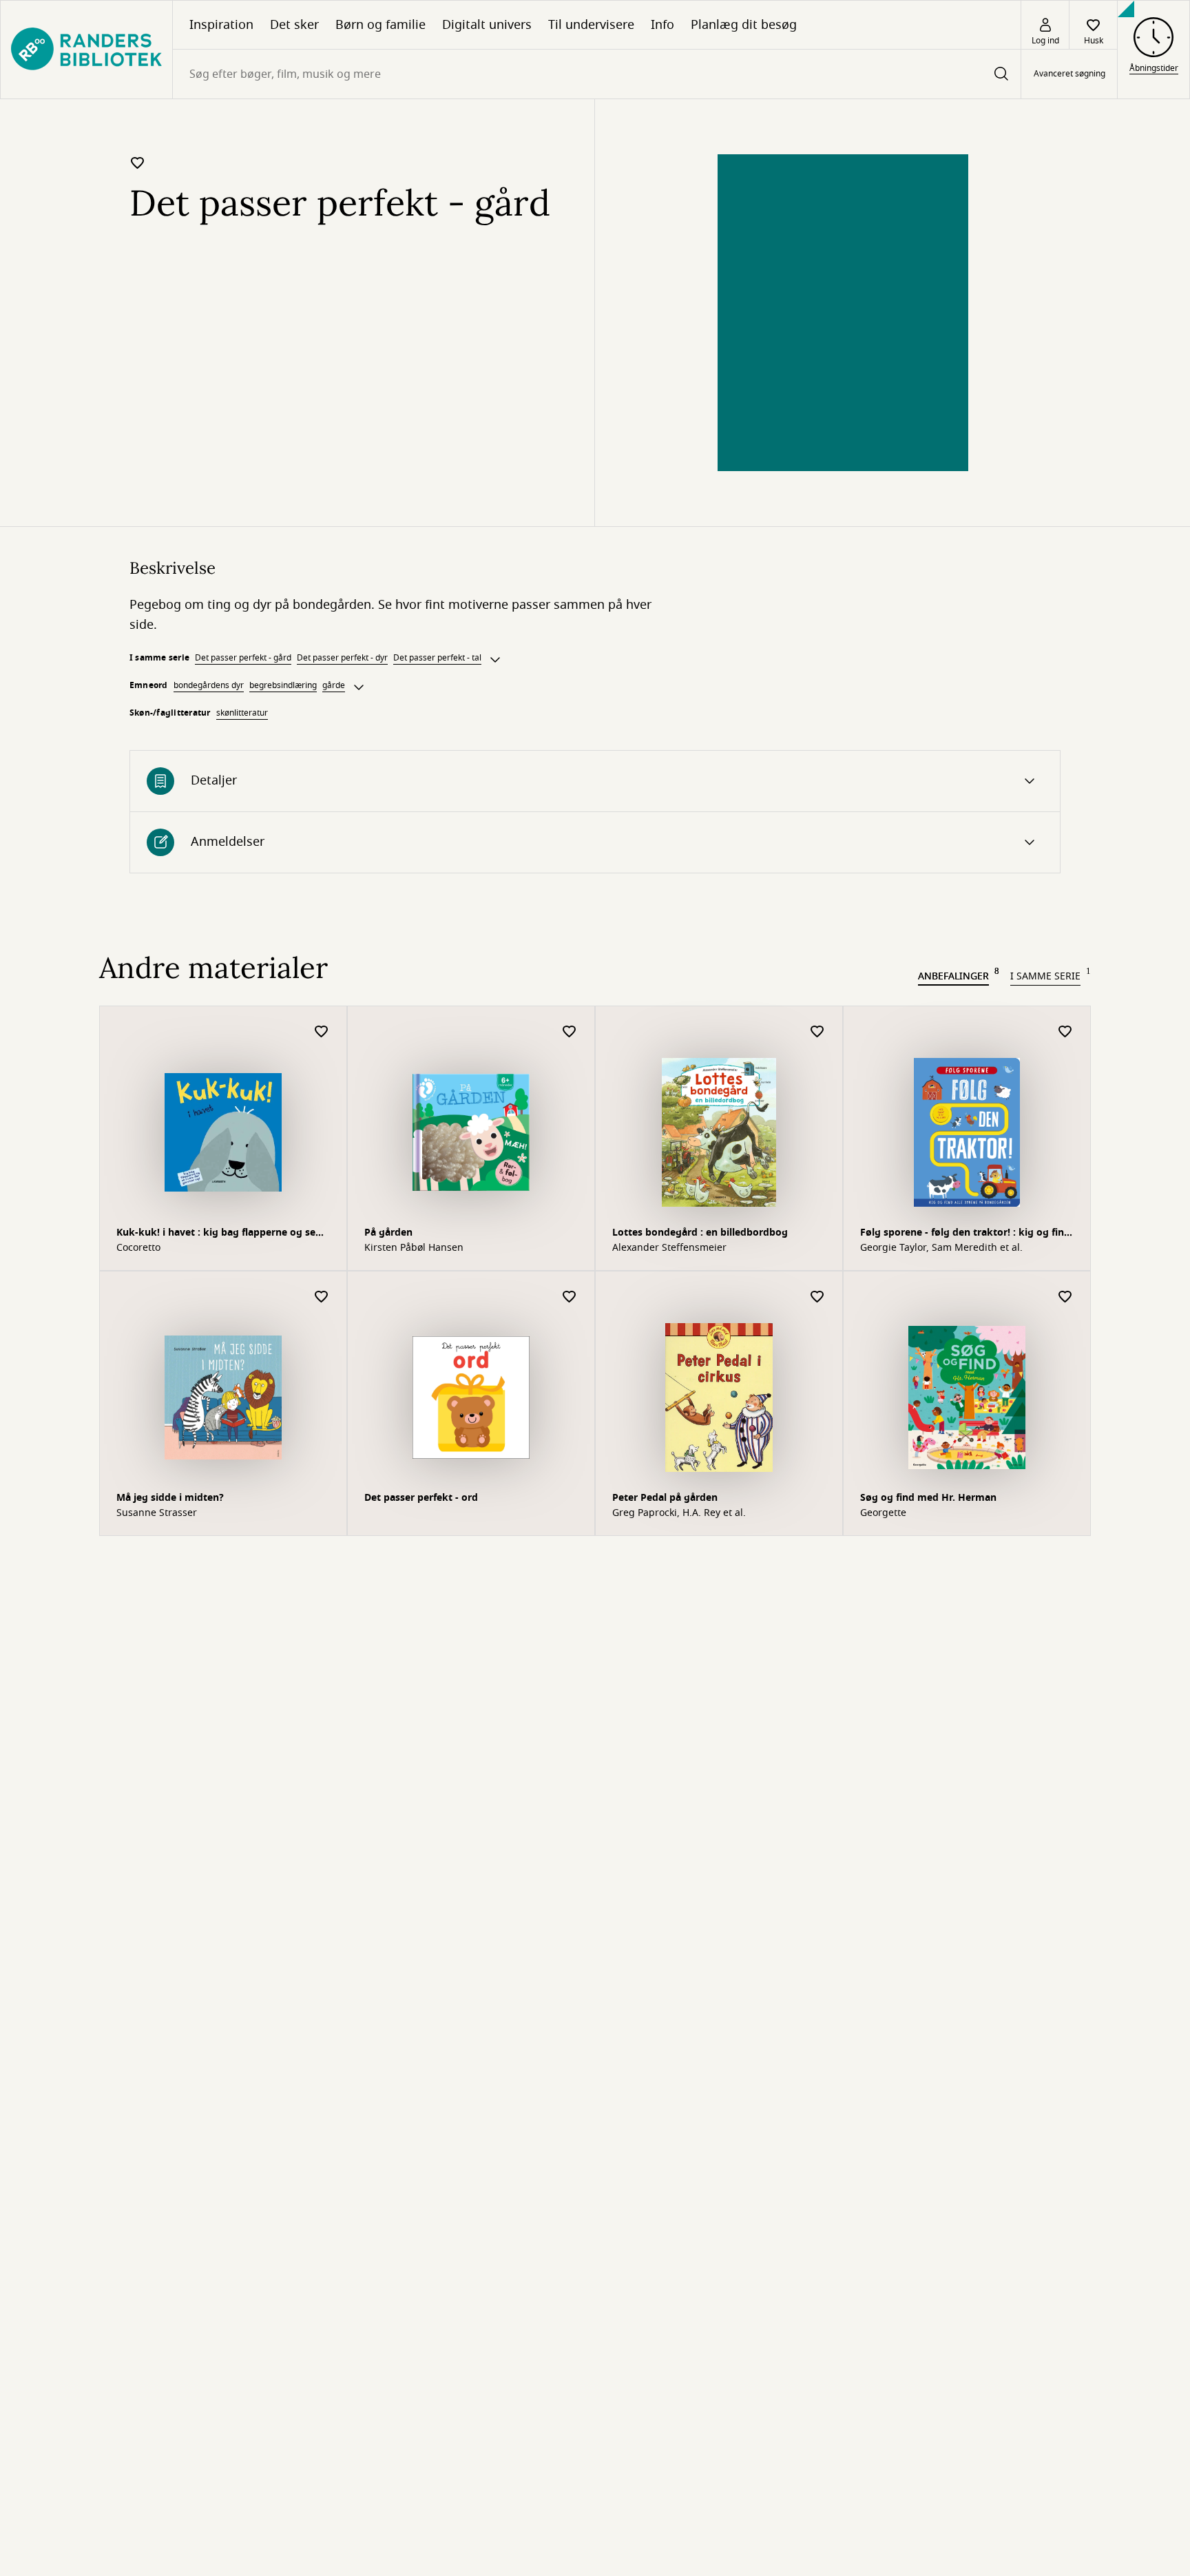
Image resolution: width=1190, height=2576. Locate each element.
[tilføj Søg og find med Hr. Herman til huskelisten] (1065, 1297)
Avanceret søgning (1069, 74)
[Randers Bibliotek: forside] (86, 50)
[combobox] (597, 74)
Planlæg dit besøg (744, 25)
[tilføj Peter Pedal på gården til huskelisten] (817, 1297)
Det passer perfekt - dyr (342, 658)
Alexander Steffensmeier (669, 1248)
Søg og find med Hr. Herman (928, 1498)
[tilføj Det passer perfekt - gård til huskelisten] (138, 163)
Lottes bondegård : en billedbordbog (700, 1233)
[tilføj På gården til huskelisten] (570, 1032)
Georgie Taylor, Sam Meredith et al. (941, 1248)
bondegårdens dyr (209, 685)
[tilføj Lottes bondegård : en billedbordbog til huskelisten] (817, 1032)
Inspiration (221, 25)
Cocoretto (138, 1248)
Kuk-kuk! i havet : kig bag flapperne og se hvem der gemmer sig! (216, 1234)
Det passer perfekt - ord (421, 1498)
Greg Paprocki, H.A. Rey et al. (679, 1513)
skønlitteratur (242, 713)
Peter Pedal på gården (665, 1498)
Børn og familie (380, 25)
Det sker (294, 25)
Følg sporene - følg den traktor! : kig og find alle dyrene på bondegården (965, 1234)
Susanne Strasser (157, 1513)
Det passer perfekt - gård (243, 658)
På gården (388, 1233)
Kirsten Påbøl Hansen (414, 1248)
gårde (334, 685)
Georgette (883, 1513)
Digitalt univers (487, 25)
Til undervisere (591, 25)
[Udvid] (495, 660)
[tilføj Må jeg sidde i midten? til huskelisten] (322, 1297)
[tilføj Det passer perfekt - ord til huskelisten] (570, 1297)
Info (662, 25)
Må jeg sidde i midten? (170, 1498)
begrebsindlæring (283, 685)
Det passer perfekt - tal (437, 658)
